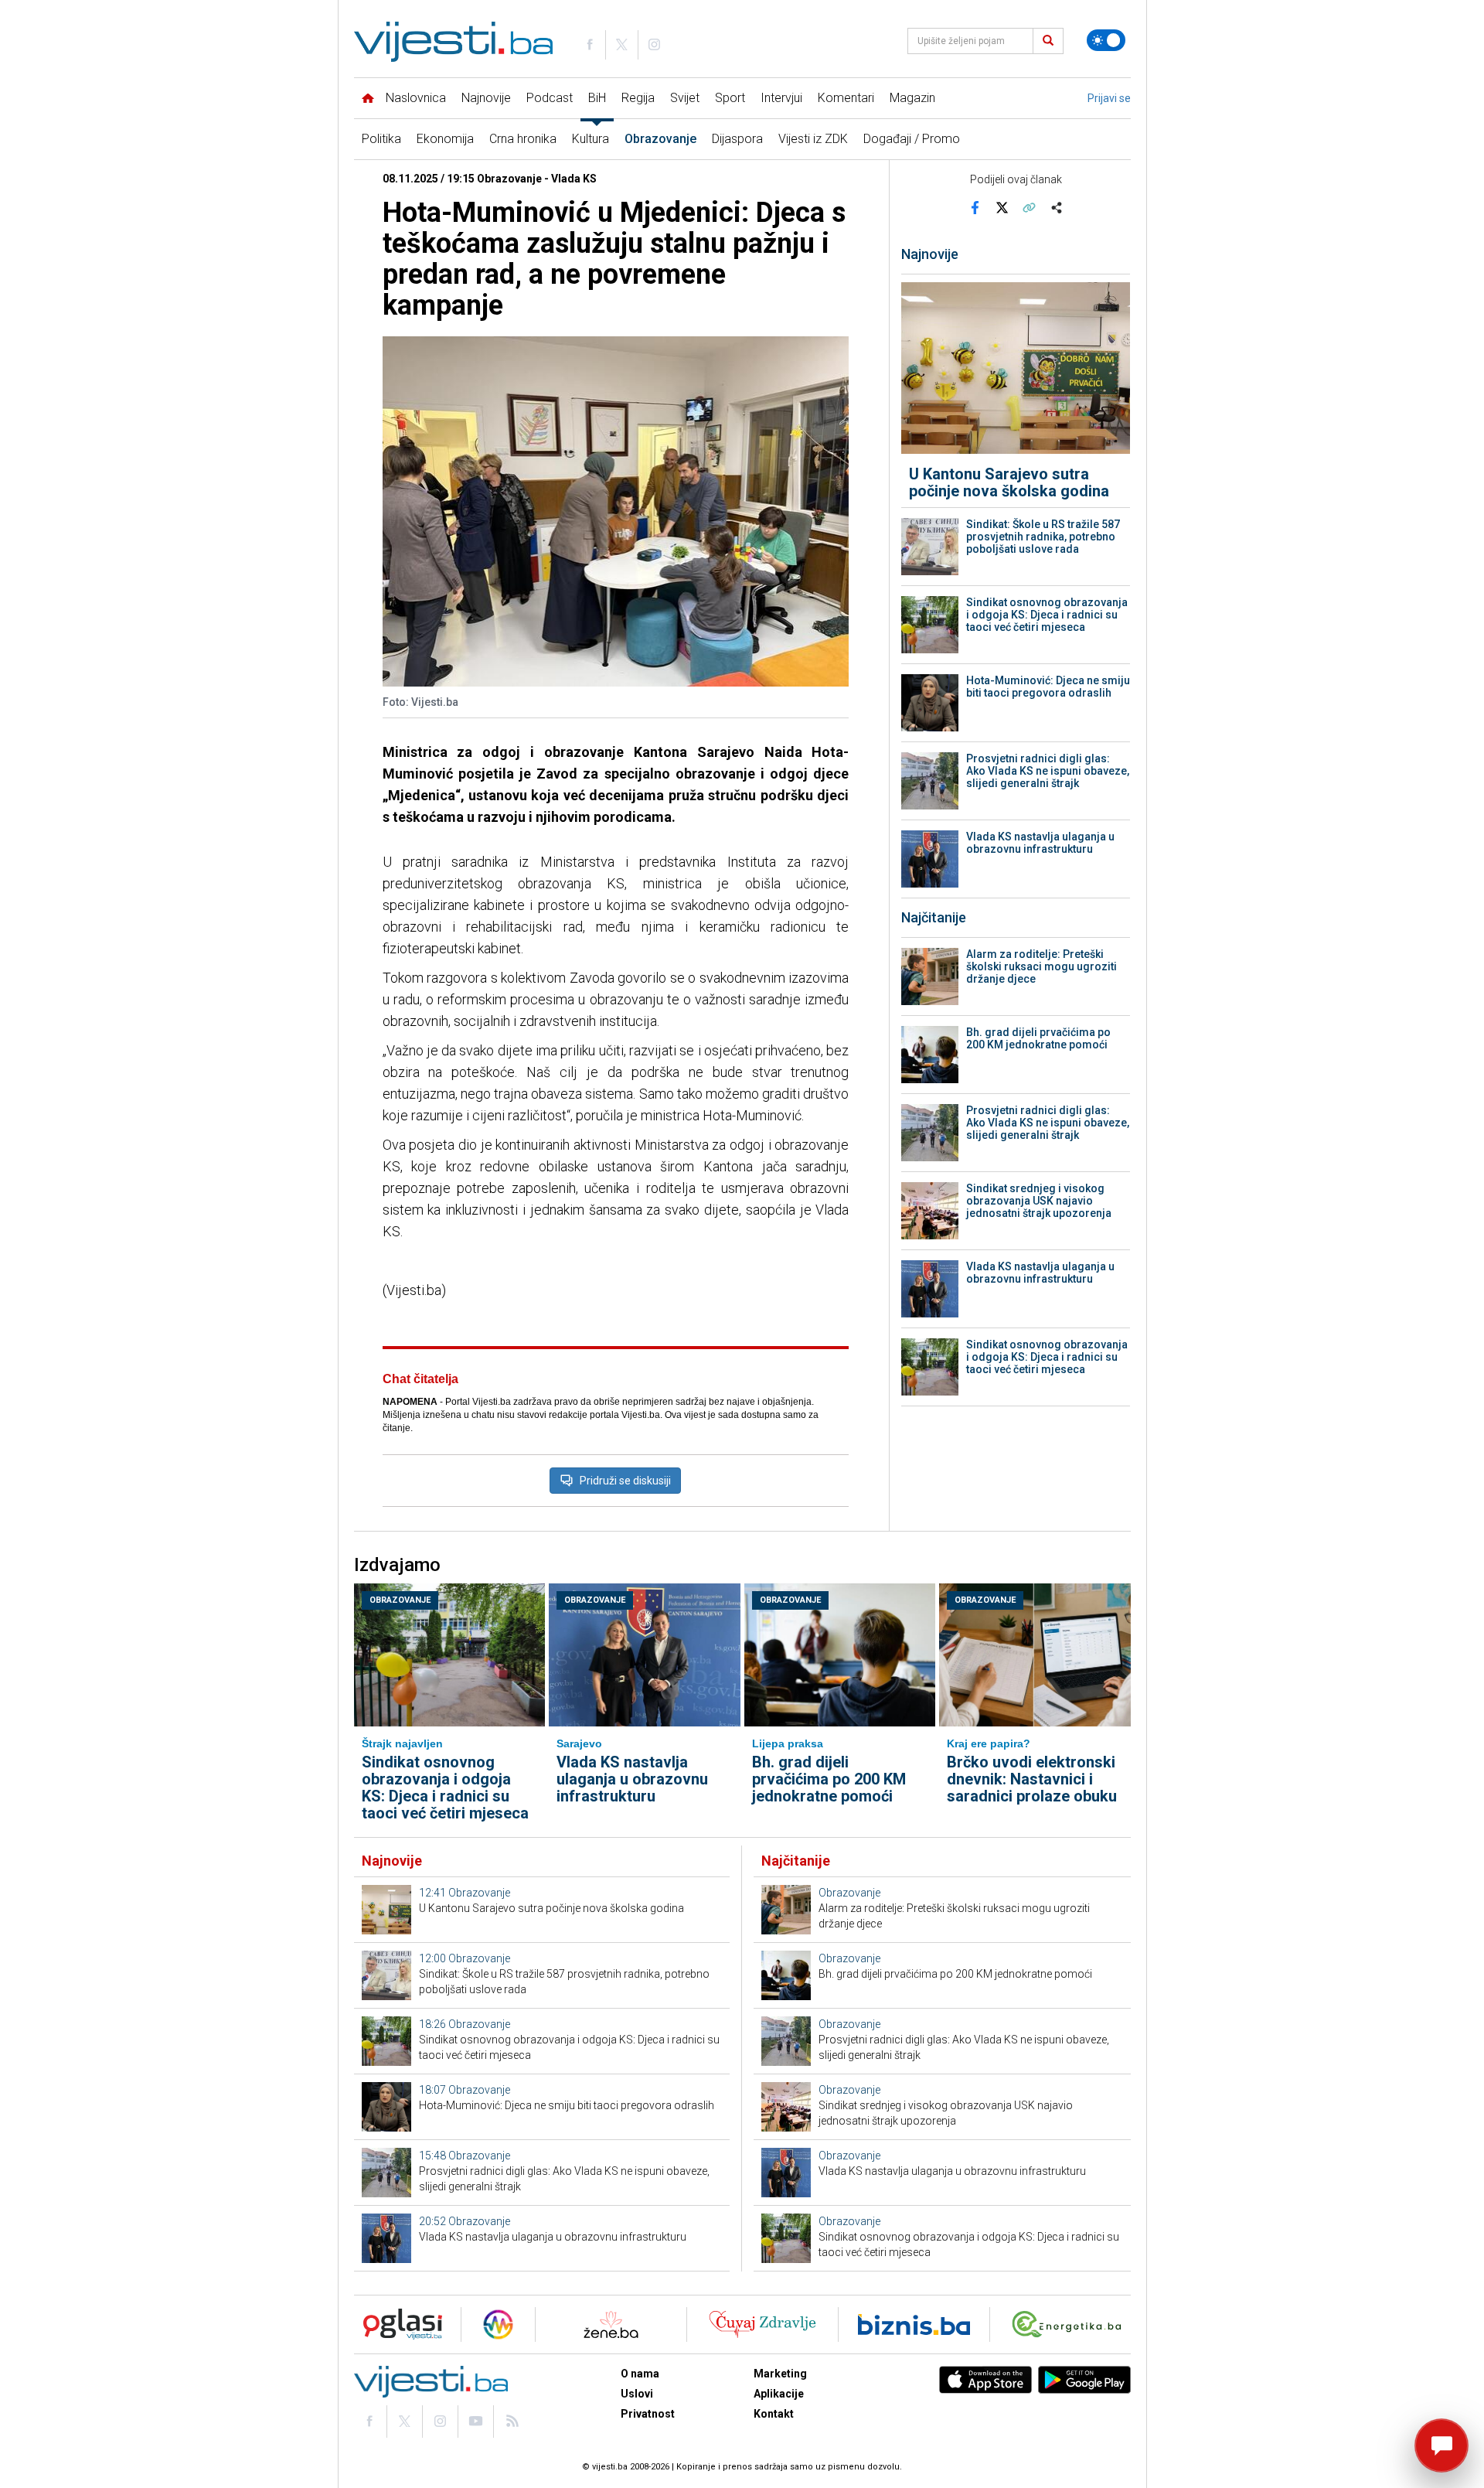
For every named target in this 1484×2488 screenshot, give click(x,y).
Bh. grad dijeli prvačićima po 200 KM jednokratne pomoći (1038, 1038)
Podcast (550, 98)
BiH (597, 98)
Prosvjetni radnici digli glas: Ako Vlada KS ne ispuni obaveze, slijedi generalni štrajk (1048, 771)
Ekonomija (445, 139)
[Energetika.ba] (1070, 2324)
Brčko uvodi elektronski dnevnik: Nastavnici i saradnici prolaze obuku (1032, 1779)
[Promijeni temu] (1106, 40)
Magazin (912, 98)
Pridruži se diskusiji (625, 1481)
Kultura (591, 139)
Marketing (780, 2374)
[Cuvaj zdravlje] (762, 2324)
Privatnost (648, 2414)
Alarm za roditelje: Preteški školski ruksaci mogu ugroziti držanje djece (1042, 966)
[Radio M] (398, 2324)
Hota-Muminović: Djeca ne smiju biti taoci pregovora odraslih (1048, 687)
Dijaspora (737, 139)
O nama (640, 2374)
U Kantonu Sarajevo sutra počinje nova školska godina (1009, 482)
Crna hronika (523, 139)
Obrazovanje (660, 139)
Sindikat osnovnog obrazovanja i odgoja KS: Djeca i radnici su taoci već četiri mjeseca (1047, 615)
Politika (381, 139)
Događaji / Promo (912, 139)
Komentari (846, 98)
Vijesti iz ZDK (813, 139)
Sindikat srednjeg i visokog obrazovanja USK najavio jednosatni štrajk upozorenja (1039, 1201)
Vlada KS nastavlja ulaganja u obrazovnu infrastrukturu (1040, 843)
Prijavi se (1109, 98)
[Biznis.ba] (914, 2324)
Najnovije (486, 98)
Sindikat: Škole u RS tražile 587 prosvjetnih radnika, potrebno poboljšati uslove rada (1043, 537)
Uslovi (637, 2394)
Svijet (685, 98)
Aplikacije (779, 2394)
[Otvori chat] (1441, 2445)
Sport (730, 98)
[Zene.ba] (611, 2324)
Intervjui (781, 98)
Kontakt (774, 2414)
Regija (638, 98)
